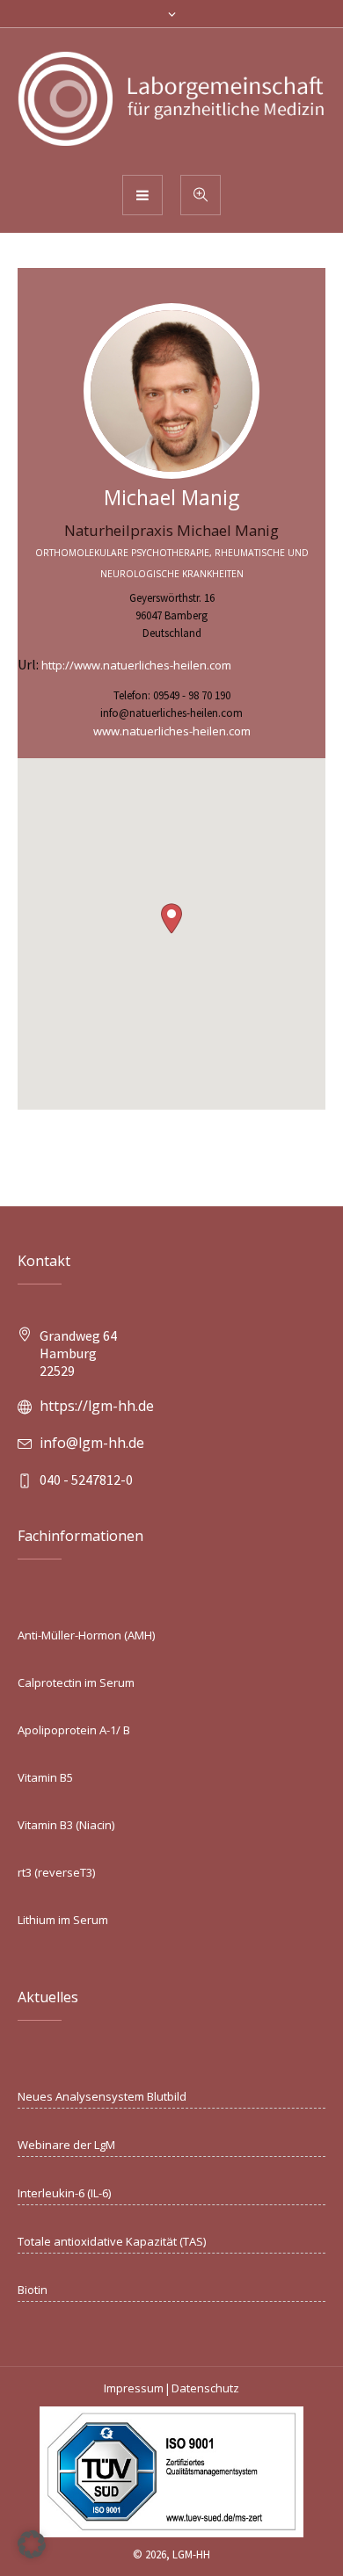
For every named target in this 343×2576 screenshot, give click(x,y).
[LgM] (171, 100)
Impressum (134, 2388)
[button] (171, 919)
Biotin (33, 2290)
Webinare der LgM (66, 2145)
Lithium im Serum (63, 1920)
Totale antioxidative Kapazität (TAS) (112, 2241)
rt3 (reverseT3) (56, 1872)
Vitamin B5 (45, 1777)
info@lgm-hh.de (92, 1443)
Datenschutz (205, 2388)
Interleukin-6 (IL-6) (64, 2193)
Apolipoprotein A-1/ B (74, 1730)
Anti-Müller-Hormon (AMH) (86, 1635)
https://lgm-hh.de (97, 1406)
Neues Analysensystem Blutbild (102, 2096)
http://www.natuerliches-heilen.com (136, 665)
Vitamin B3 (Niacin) (66, 1825)
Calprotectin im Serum (76, 1682)
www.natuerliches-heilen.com (172, 731)
